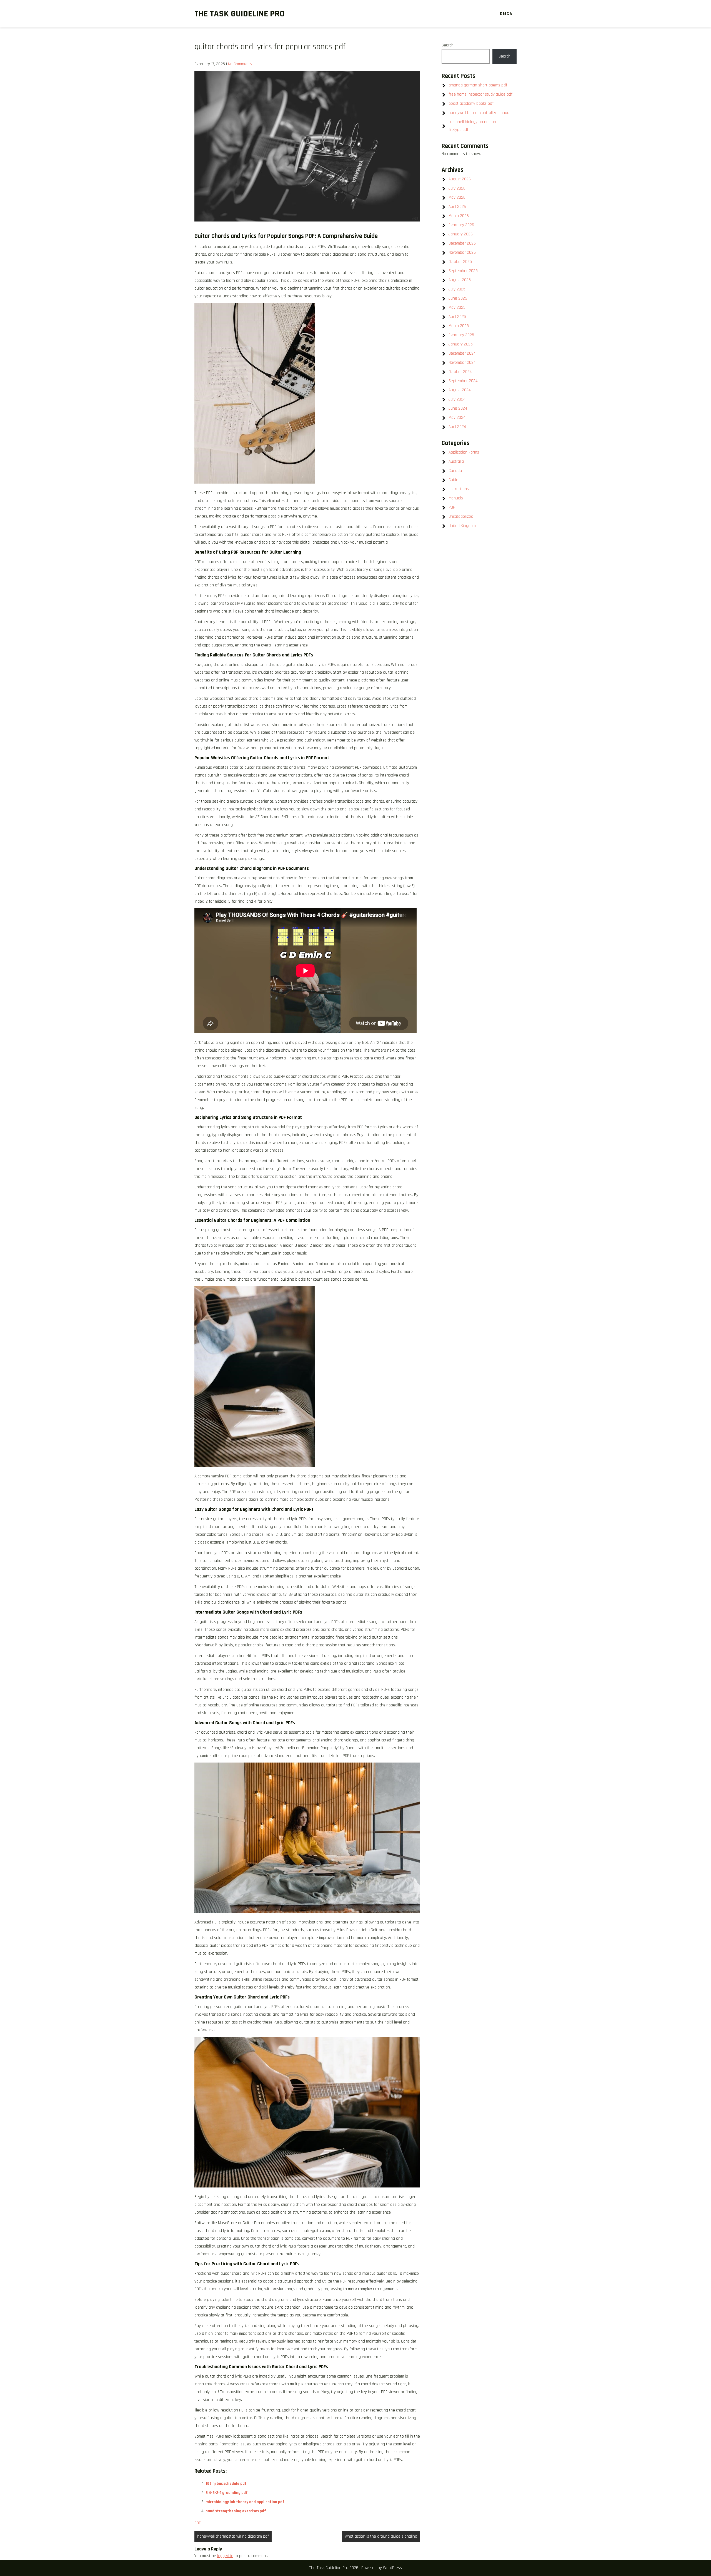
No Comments (240, 64)
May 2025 (457, 308)
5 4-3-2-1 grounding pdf (227, 2493)
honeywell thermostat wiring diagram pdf (233, 2536)
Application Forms (464, 452)
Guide (453, 480)
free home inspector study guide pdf (480, 94)
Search (448, 45)
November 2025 (462, 252)
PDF (198, 2523)
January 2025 (461, 344)
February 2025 (461, 335)
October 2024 (460, 372)
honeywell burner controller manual (479, 113)
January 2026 (461, 234)
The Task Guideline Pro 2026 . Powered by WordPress (355, 2568)
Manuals (456, 498)
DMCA (506, 14)
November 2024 (462, 363)
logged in (225, 2556)
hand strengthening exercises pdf (236, 2511)
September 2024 (463, 381)
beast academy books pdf (471, 104)
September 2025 (463, 271)
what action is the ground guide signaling (381, 2536)
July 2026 (457, 188)
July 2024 (457, 399)
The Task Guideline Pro (240, 14)
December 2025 (462, 243)
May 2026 (457, 197)
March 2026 (459, 216)
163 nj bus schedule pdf (226, 2484)
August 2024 (460, 390)
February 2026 (461, 225)
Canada (455, 471)
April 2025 (457, 317)
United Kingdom (462, 526)
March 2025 (459, 326)
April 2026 (457, 207)
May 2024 (457, 418)
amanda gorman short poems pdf (478, 85)
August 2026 (460, 179)
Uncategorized (461, 517)
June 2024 (458, 408)
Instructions (459, 489)
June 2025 (458, 298)
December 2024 (462, 353)
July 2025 (457, 289)
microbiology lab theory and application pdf (245, 2502)
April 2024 (457, 427)
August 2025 (460, 280)
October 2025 (460, 262)
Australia (456, 461)
